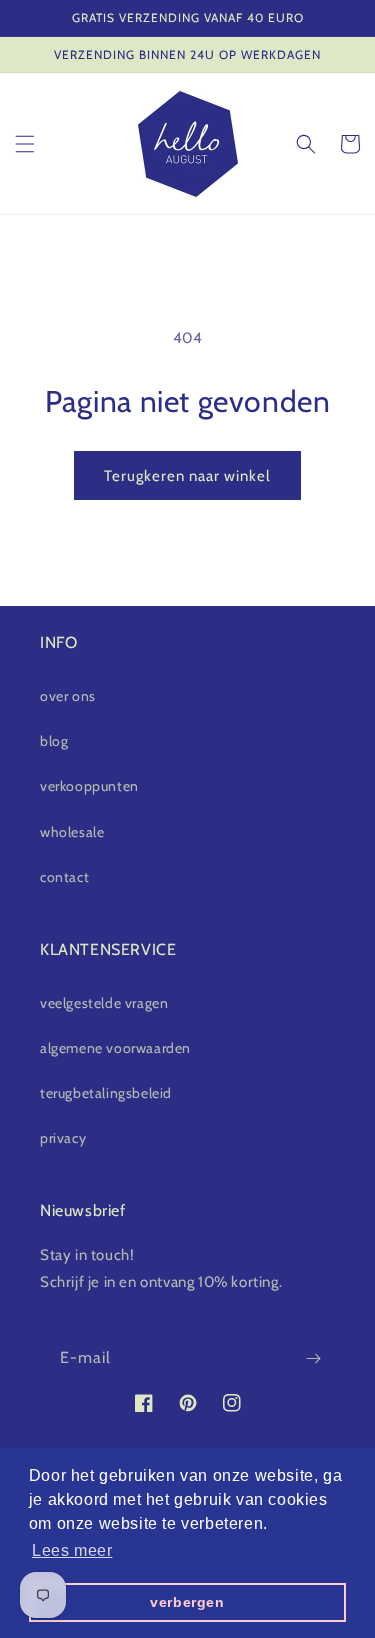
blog (54, 741)
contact (64, 877)
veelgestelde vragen (104, 1003)
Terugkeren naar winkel (187, 476)
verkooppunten (89, 786)
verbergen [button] (187, 1602)
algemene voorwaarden (115, 1048)
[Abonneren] (313, 1358)
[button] (25, 144)
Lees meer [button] (72, 1550)
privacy (63, 1138)
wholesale (72, 832)
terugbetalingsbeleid (106, 1093)
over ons (68, 696)
